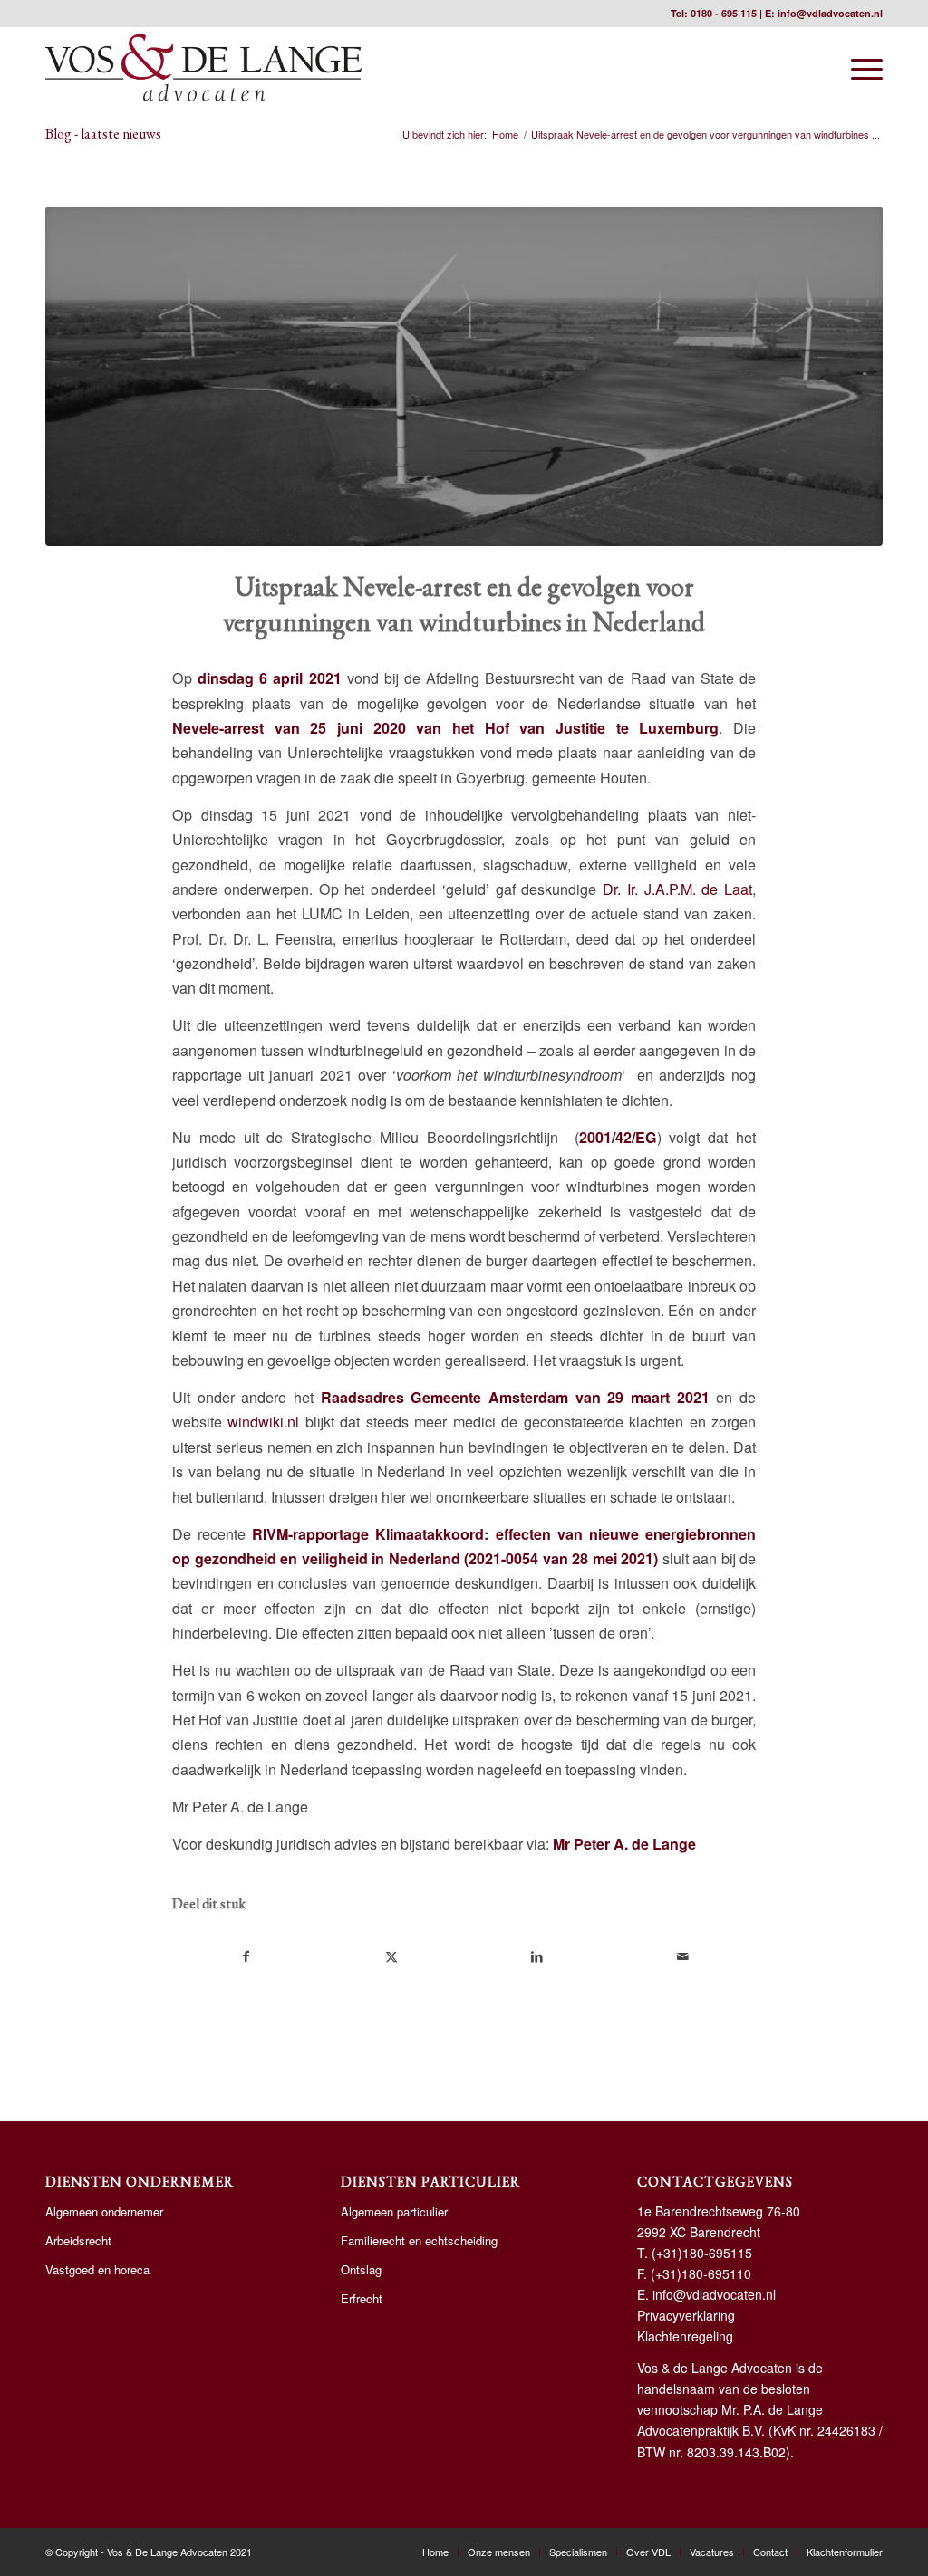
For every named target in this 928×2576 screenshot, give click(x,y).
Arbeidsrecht (78, 2240)
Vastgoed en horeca (97, 2269)
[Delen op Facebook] (246, 1956)
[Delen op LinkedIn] (537, 1956)
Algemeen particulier (394, 2211)
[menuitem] (861, 68)
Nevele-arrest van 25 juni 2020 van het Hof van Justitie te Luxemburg (445, 728)
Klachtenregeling (685, 2336)
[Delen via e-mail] (683, 1956)
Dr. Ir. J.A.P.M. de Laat (677, 889)
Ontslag (361, 2269)
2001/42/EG (618, 1137)
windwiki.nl (263, 1422)
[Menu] (861, 68)
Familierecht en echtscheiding (419, 2240)
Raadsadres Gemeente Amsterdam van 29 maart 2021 (515, 1397)
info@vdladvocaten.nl (830, 13)
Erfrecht (362, 2298)
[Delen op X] (392, 1956)
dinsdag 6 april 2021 (269, 678)
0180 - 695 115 (724, 13)
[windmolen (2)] (464, 376)
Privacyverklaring (686, 2315)
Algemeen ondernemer (104, 2211)
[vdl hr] (203, 68)
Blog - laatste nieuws (103, 134)
